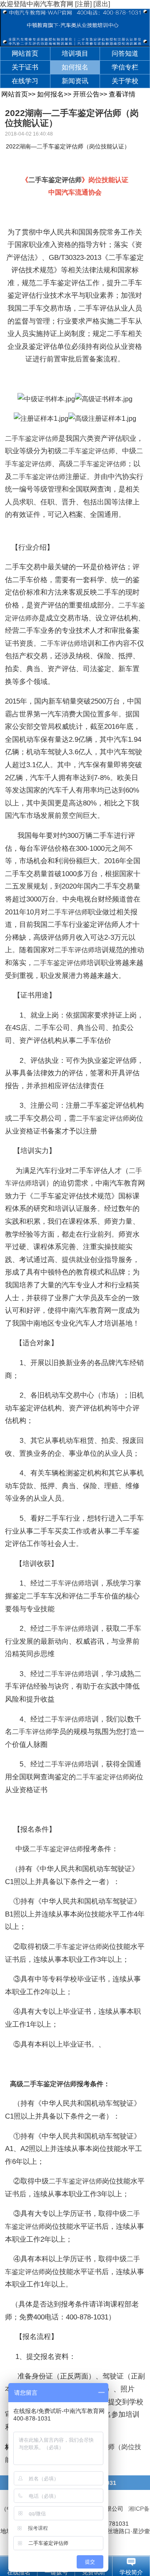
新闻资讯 (75, 81)
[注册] (83, 4)
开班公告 (86, 94)
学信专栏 (125, 67)
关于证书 (25, 67)
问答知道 (125, 53)
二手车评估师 (60, 643)
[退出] (102, 4)
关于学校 (125, 81)
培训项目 (75, 53)
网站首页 (25, 53)
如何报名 (75, 67)
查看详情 (122, 94)
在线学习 (25, 81)
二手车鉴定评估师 (55, 180)
